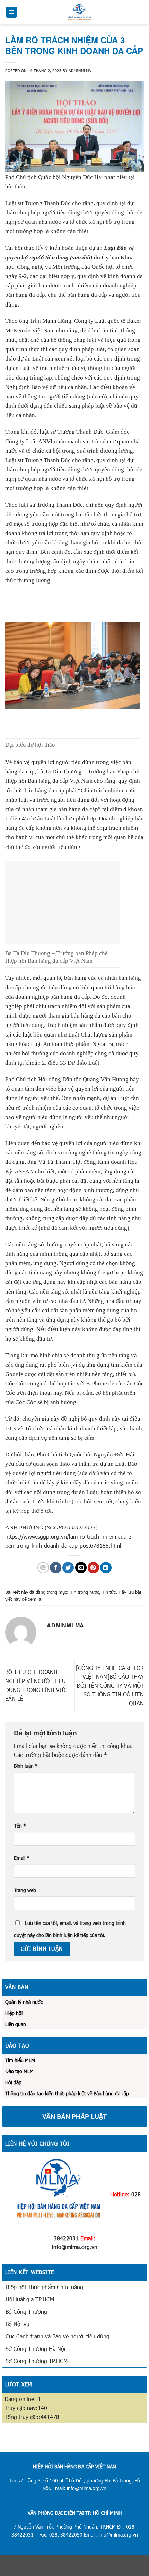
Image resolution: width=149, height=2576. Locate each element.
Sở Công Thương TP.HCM (37, 2361)
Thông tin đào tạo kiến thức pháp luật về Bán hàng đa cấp (67, 2093)
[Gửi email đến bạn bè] (81, 1568)
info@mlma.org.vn (75, 2247)
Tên (20, 1826)
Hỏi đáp (13, 2082)
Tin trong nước (85, 1592)
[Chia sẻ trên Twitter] (68, 1568)
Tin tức (109, 1592)
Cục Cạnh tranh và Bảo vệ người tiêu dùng (58, 2336)
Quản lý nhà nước (24, 2002)
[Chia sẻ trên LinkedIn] (106, 1568)
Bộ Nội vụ (17, 2324)
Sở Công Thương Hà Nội (36, 2349)
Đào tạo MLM (19, 2071)
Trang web (25, 1890)
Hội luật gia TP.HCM (30, 2299)
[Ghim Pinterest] (93, 1568)
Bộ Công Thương (26, 2312)
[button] (11, 12)
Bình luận (26, 1766)
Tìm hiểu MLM (20, 2060)
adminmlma (80, 70)
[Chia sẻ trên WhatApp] (43, 1568)
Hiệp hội (14, 2013)
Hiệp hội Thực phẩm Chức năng (44, 2287)
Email (22, 1858)
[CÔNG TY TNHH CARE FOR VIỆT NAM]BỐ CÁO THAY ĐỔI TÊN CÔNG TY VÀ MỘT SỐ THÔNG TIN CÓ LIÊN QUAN (110, 1685)
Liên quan (16, 2024)
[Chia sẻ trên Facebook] (56, 1568)
